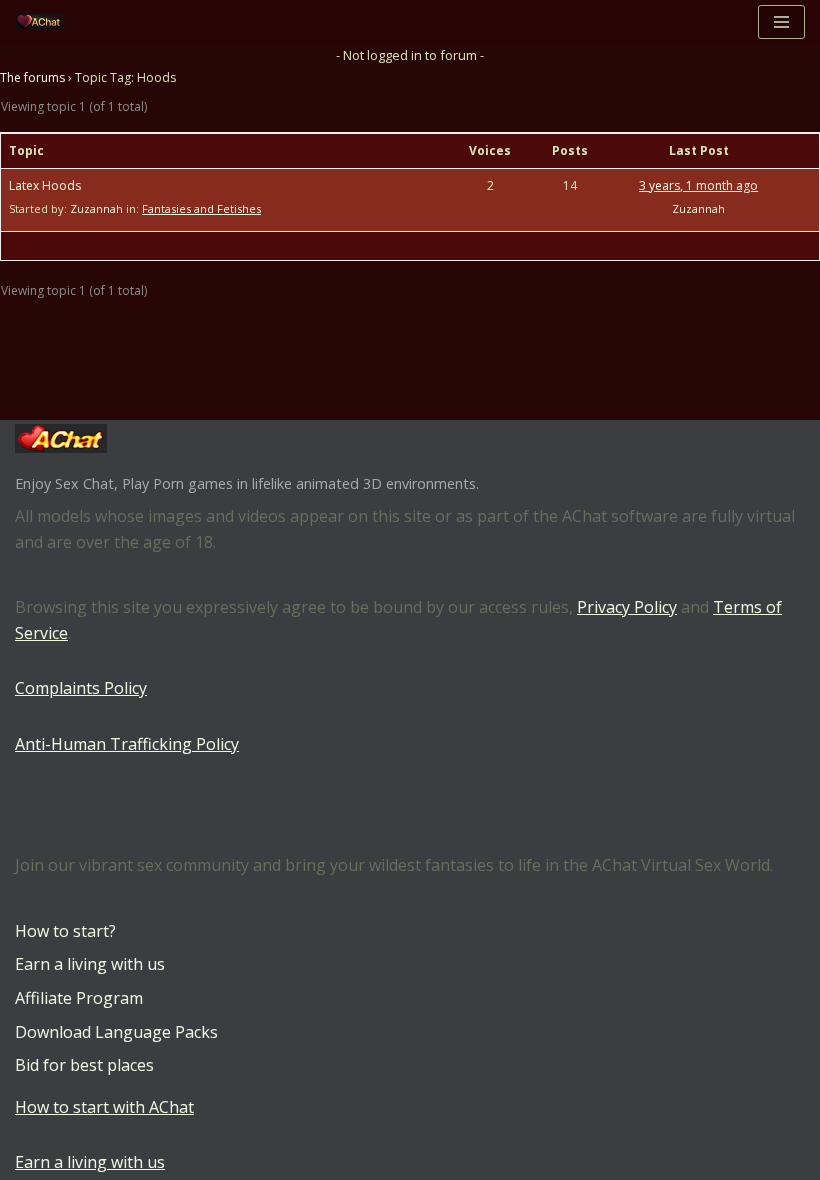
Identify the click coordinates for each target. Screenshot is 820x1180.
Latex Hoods (45, 185)
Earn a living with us (90, 964)
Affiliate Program (79, 998)
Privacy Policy (627, 607)
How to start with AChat (104, 1107)
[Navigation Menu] (781, 22)
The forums (32, 77)
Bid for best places (84, 1065)
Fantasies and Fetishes (201, 208)
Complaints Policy (81, 688)
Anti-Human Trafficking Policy (127, 744)
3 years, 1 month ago (698, 185)
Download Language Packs (116, 1032)
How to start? (65, 931)
